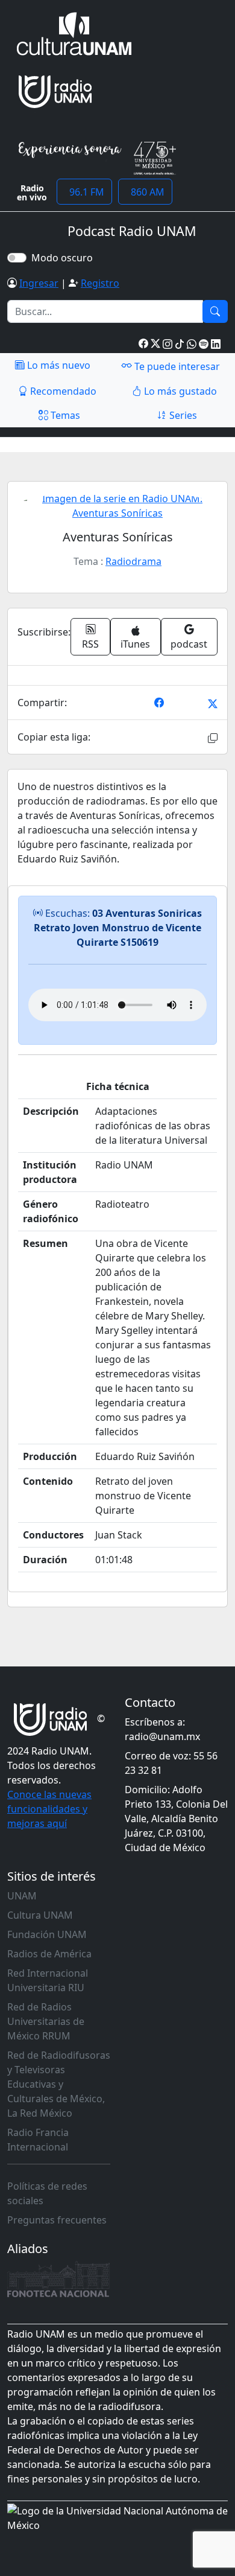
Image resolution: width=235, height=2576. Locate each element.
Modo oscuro (64, 258)
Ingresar (39, 283)
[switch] (17, 258)
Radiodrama (133, 561)
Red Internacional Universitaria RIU (48, 1980)
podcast (189, 644)
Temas (64, 415)
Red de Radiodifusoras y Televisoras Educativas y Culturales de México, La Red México (59, 2084)
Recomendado (62, 391)
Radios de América (49, 1954)
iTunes (135, 644)
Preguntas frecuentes (57, 2220)
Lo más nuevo (58, 365)
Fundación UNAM (47, 1934)
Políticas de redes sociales (47, 2193)
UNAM (22, 1896)
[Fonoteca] (58, 2279)
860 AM (145, 192)
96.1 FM (84, 192)
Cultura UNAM (40, 1915)
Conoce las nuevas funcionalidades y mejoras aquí (49, 1809)
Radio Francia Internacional (38, 2140)
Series (182, 415)
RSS (90, 644)
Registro (100, 283)
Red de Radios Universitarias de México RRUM (46, 2021)
